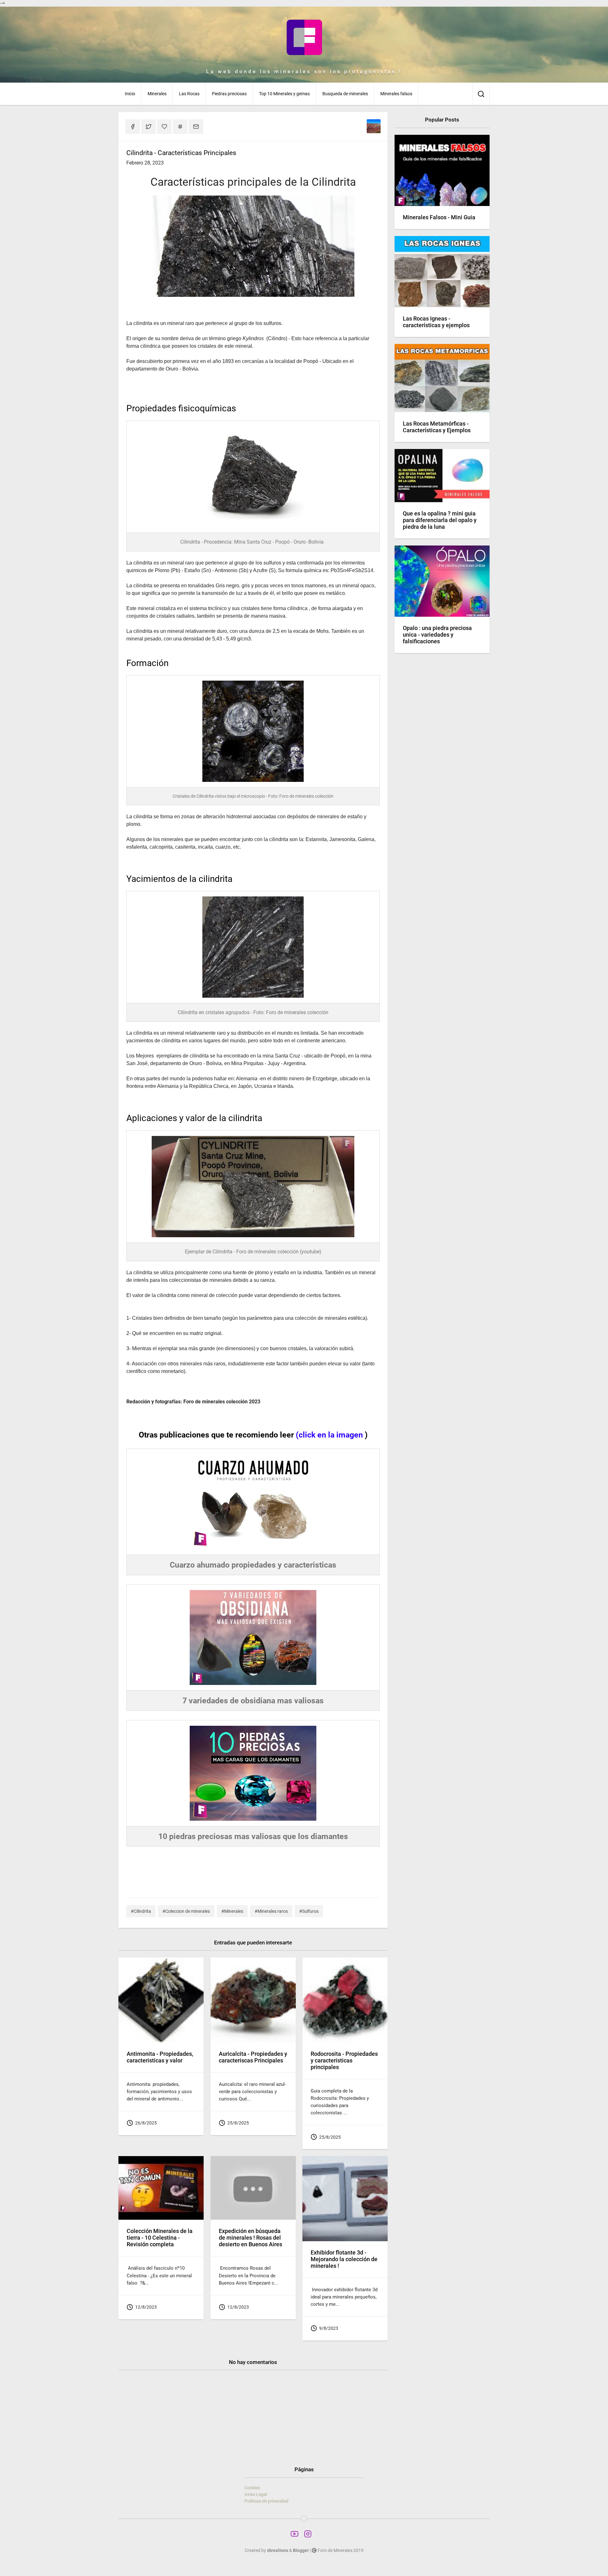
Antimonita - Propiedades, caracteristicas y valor (160, 2057)
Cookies (252, 2488)
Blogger (301, 2550)
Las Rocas (189, 94)
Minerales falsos (396, 94)
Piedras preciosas (229, 94)
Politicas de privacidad (266, 2501)
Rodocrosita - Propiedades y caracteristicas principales (344, 2061)
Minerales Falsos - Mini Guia (439, 217)
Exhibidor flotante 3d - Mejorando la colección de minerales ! (344, 2259)
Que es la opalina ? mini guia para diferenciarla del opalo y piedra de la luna (440, 520)
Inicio (130, 94)
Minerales (157, 94)
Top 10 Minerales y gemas (284, 94)
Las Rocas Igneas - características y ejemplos (436, 322)
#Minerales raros (271, 1911)
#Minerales (232, 1911)
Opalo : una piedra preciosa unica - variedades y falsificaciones (437, 635)
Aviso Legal (256, 2494)
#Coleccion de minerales (186, 1911)
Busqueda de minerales (345, 94)
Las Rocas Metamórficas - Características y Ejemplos (437, 427)
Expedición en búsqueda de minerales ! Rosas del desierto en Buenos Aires (250, 2238)
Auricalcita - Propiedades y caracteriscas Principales (253, 2057)
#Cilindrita (141, 1911)
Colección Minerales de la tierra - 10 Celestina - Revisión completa (160, 2238)
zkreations (278, 2550)
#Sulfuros (309, 1911)
